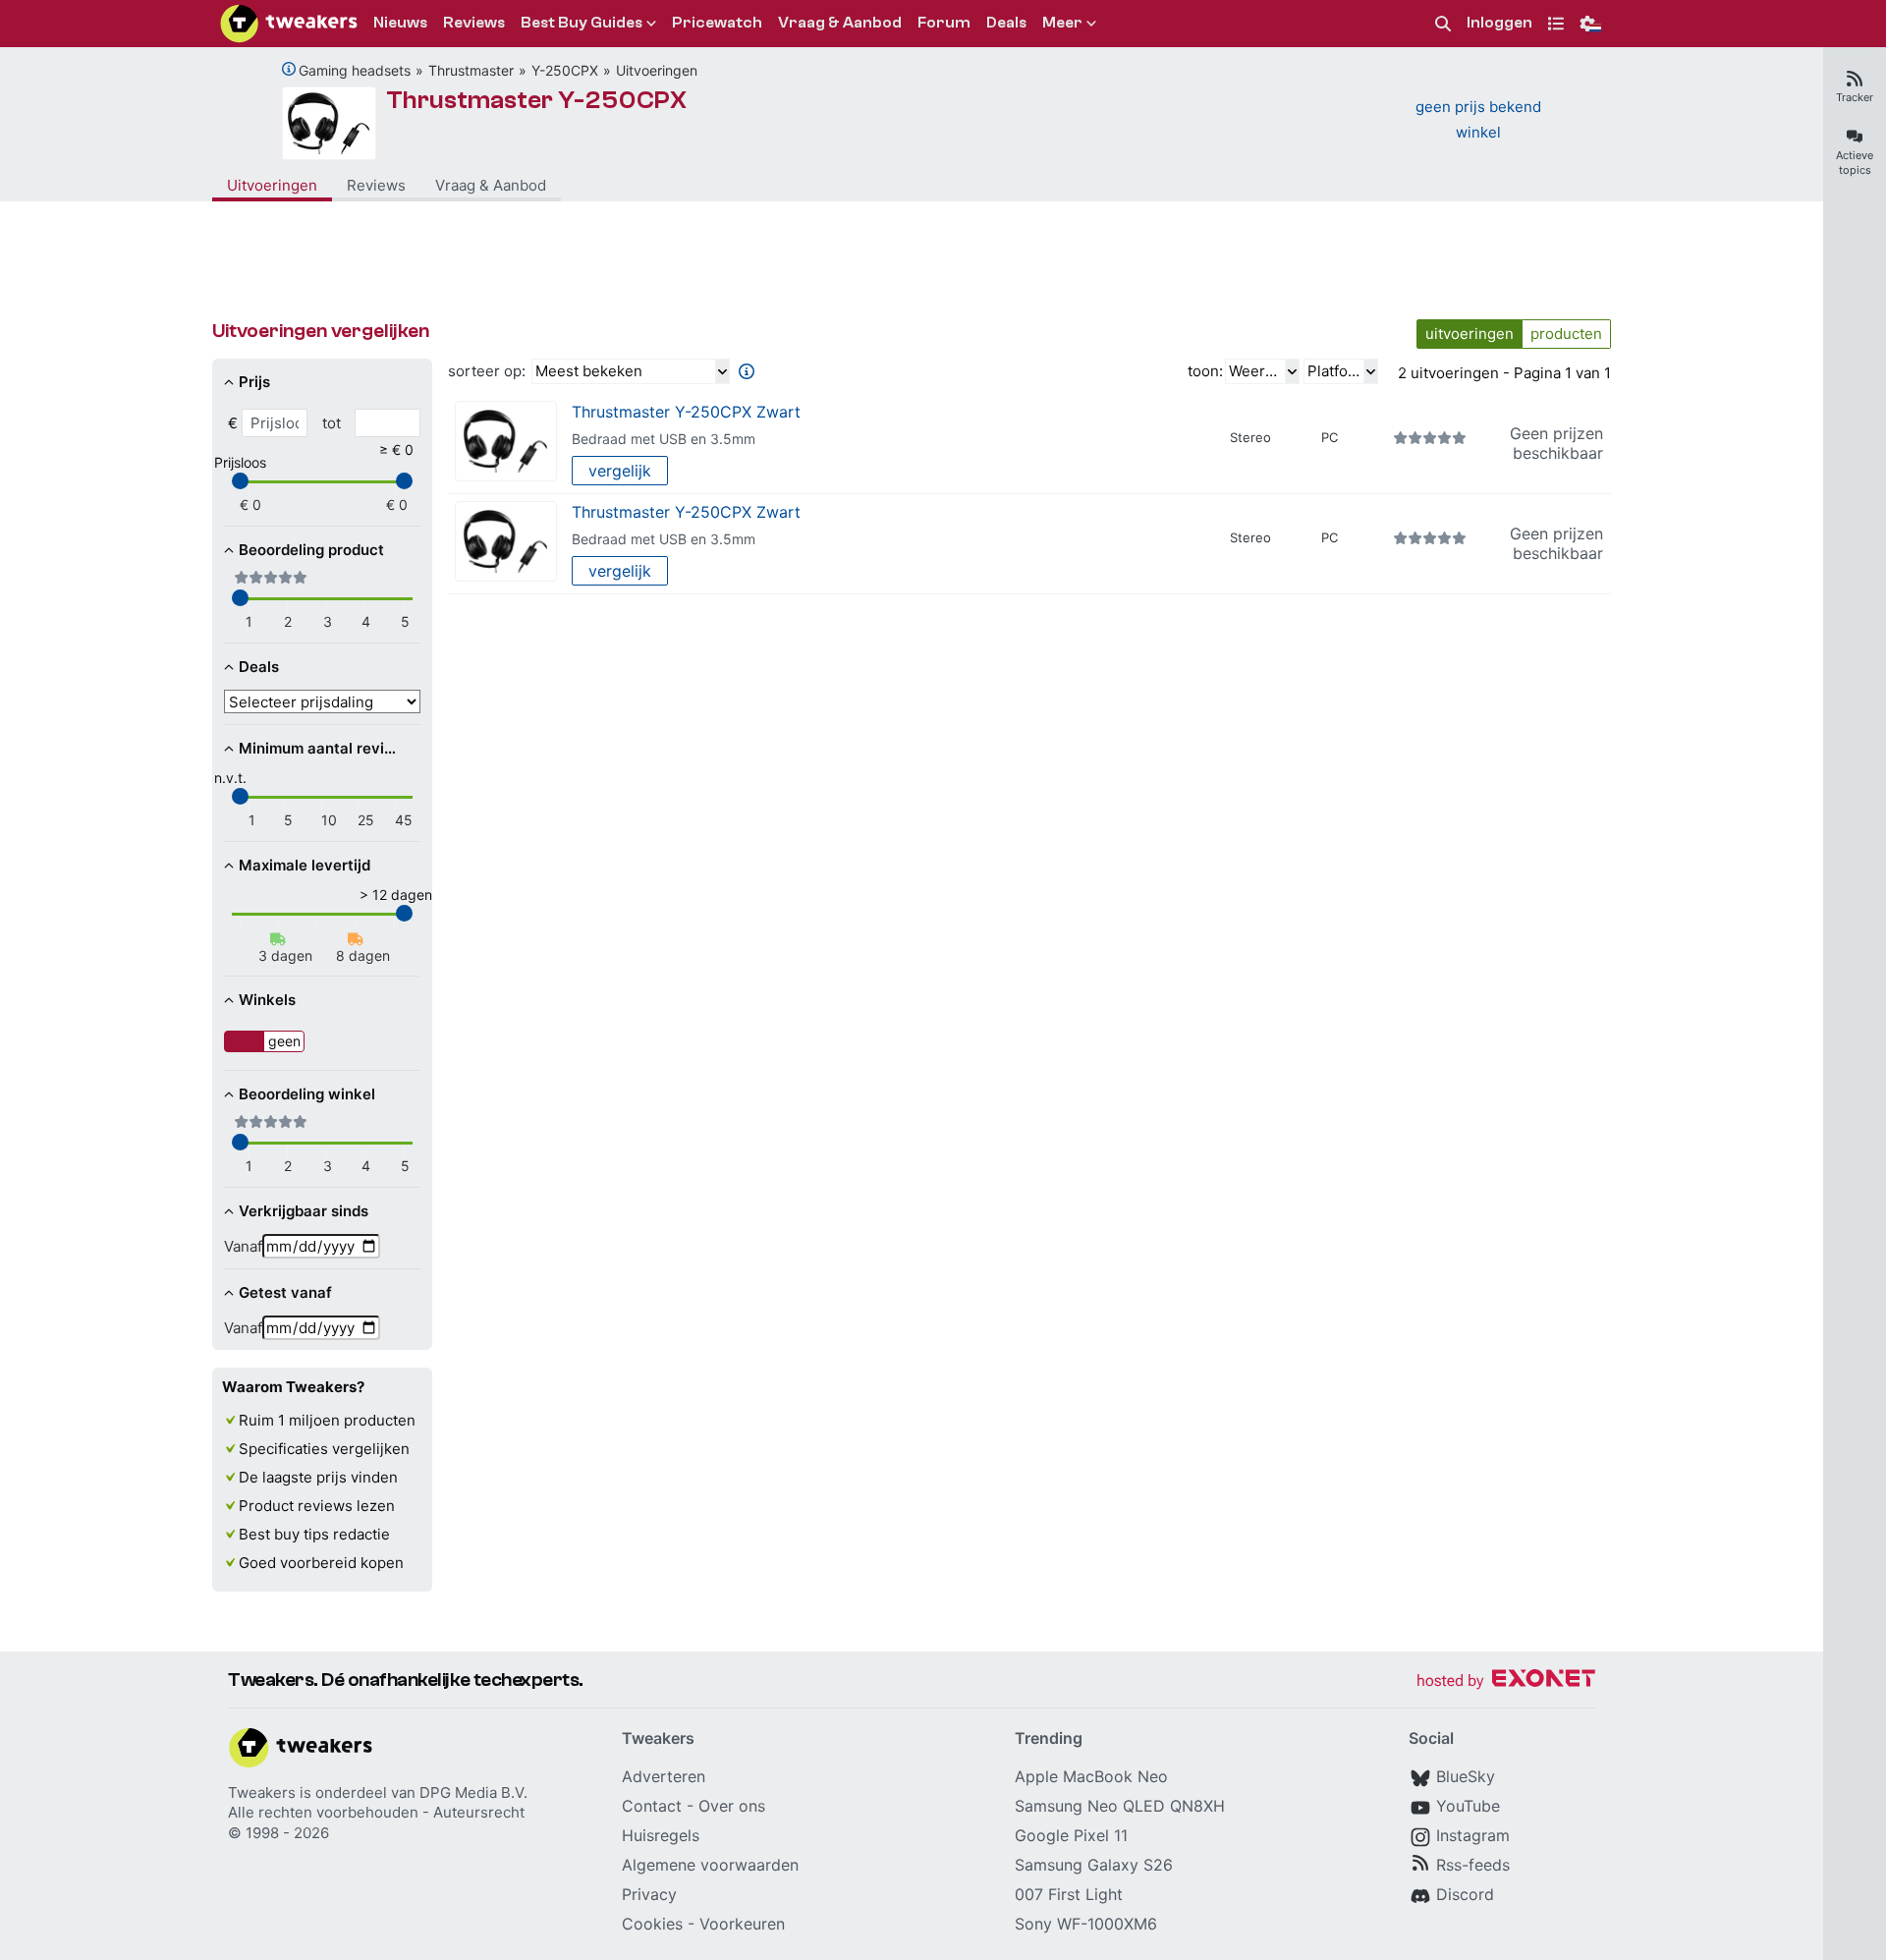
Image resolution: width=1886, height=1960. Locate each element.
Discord (1465, 1894)
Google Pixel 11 (1071, 1835)
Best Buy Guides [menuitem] (582, 23)
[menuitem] (1443, 24)
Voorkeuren (742, 1924)
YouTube (1468, 1806)
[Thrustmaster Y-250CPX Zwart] (506, 442)
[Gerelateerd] (289, 69)
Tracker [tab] (1855, 97)
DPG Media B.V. (473, 1792)
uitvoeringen (1470, 334)
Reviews (376, 185)
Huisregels (661, 1835)
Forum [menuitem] (944, 23)
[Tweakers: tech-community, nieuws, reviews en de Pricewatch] (289, 24)
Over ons (732, 1806)
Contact (652, 1806)
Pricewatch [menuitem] (717, 23)
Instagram (1473, 1835)
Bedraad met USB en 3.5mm (664, 439)
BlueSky (1466, 1776)
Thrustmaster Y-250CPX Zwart (686, 412)
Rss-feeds (1473, 1865)
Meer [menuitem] (1062, 23)
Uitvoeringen (657, 70)
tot (332, 423)
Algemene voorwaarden (710, 1865)
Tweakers (262, 1792)
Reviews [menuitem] (474, 23)
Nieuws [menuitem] (400, 23)
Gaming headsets (355, 70)
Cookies (652, 1924)
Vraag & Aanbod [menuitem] (840, 23)
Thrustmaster (471, 70)
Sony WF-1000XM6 (1086, 1924)
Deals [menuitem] (1006, 23)
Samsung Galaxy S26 (1094, 1865)
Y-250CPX (565, 70)
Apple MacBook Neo (1091, 1776)
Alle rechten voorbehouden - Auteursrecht (376, 1812)
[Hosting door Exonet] (1506, 1681)
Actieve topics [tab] (1855, 163)
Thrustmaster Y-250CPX (537, 100)
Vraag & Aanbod (491, 185)
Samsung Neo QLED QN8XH (1120, 1806)
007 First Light (1069, 1894)
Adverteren (664, 1776)
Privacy (649, 1894)
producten (1566, 334)
